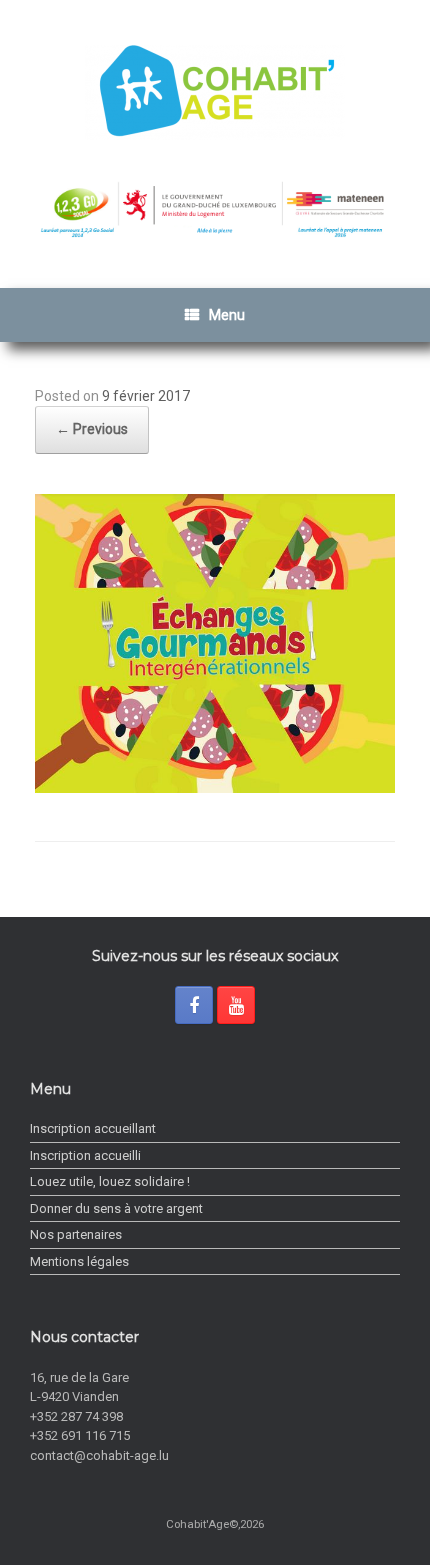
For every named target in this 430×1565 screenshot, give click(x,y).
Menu (227, 315)
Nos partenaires (76, 1234)
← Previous (92, 429)
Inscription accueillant (93, 1128)
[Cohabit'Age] (215, 92)
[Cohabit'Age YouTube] (236, 1005)
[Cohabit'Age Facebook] (194, 1005)
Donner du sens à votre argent (116, 1208)
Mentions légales (79, 1261)
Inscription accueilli (85, 1155)
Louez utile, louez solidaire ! (110, 1181)
